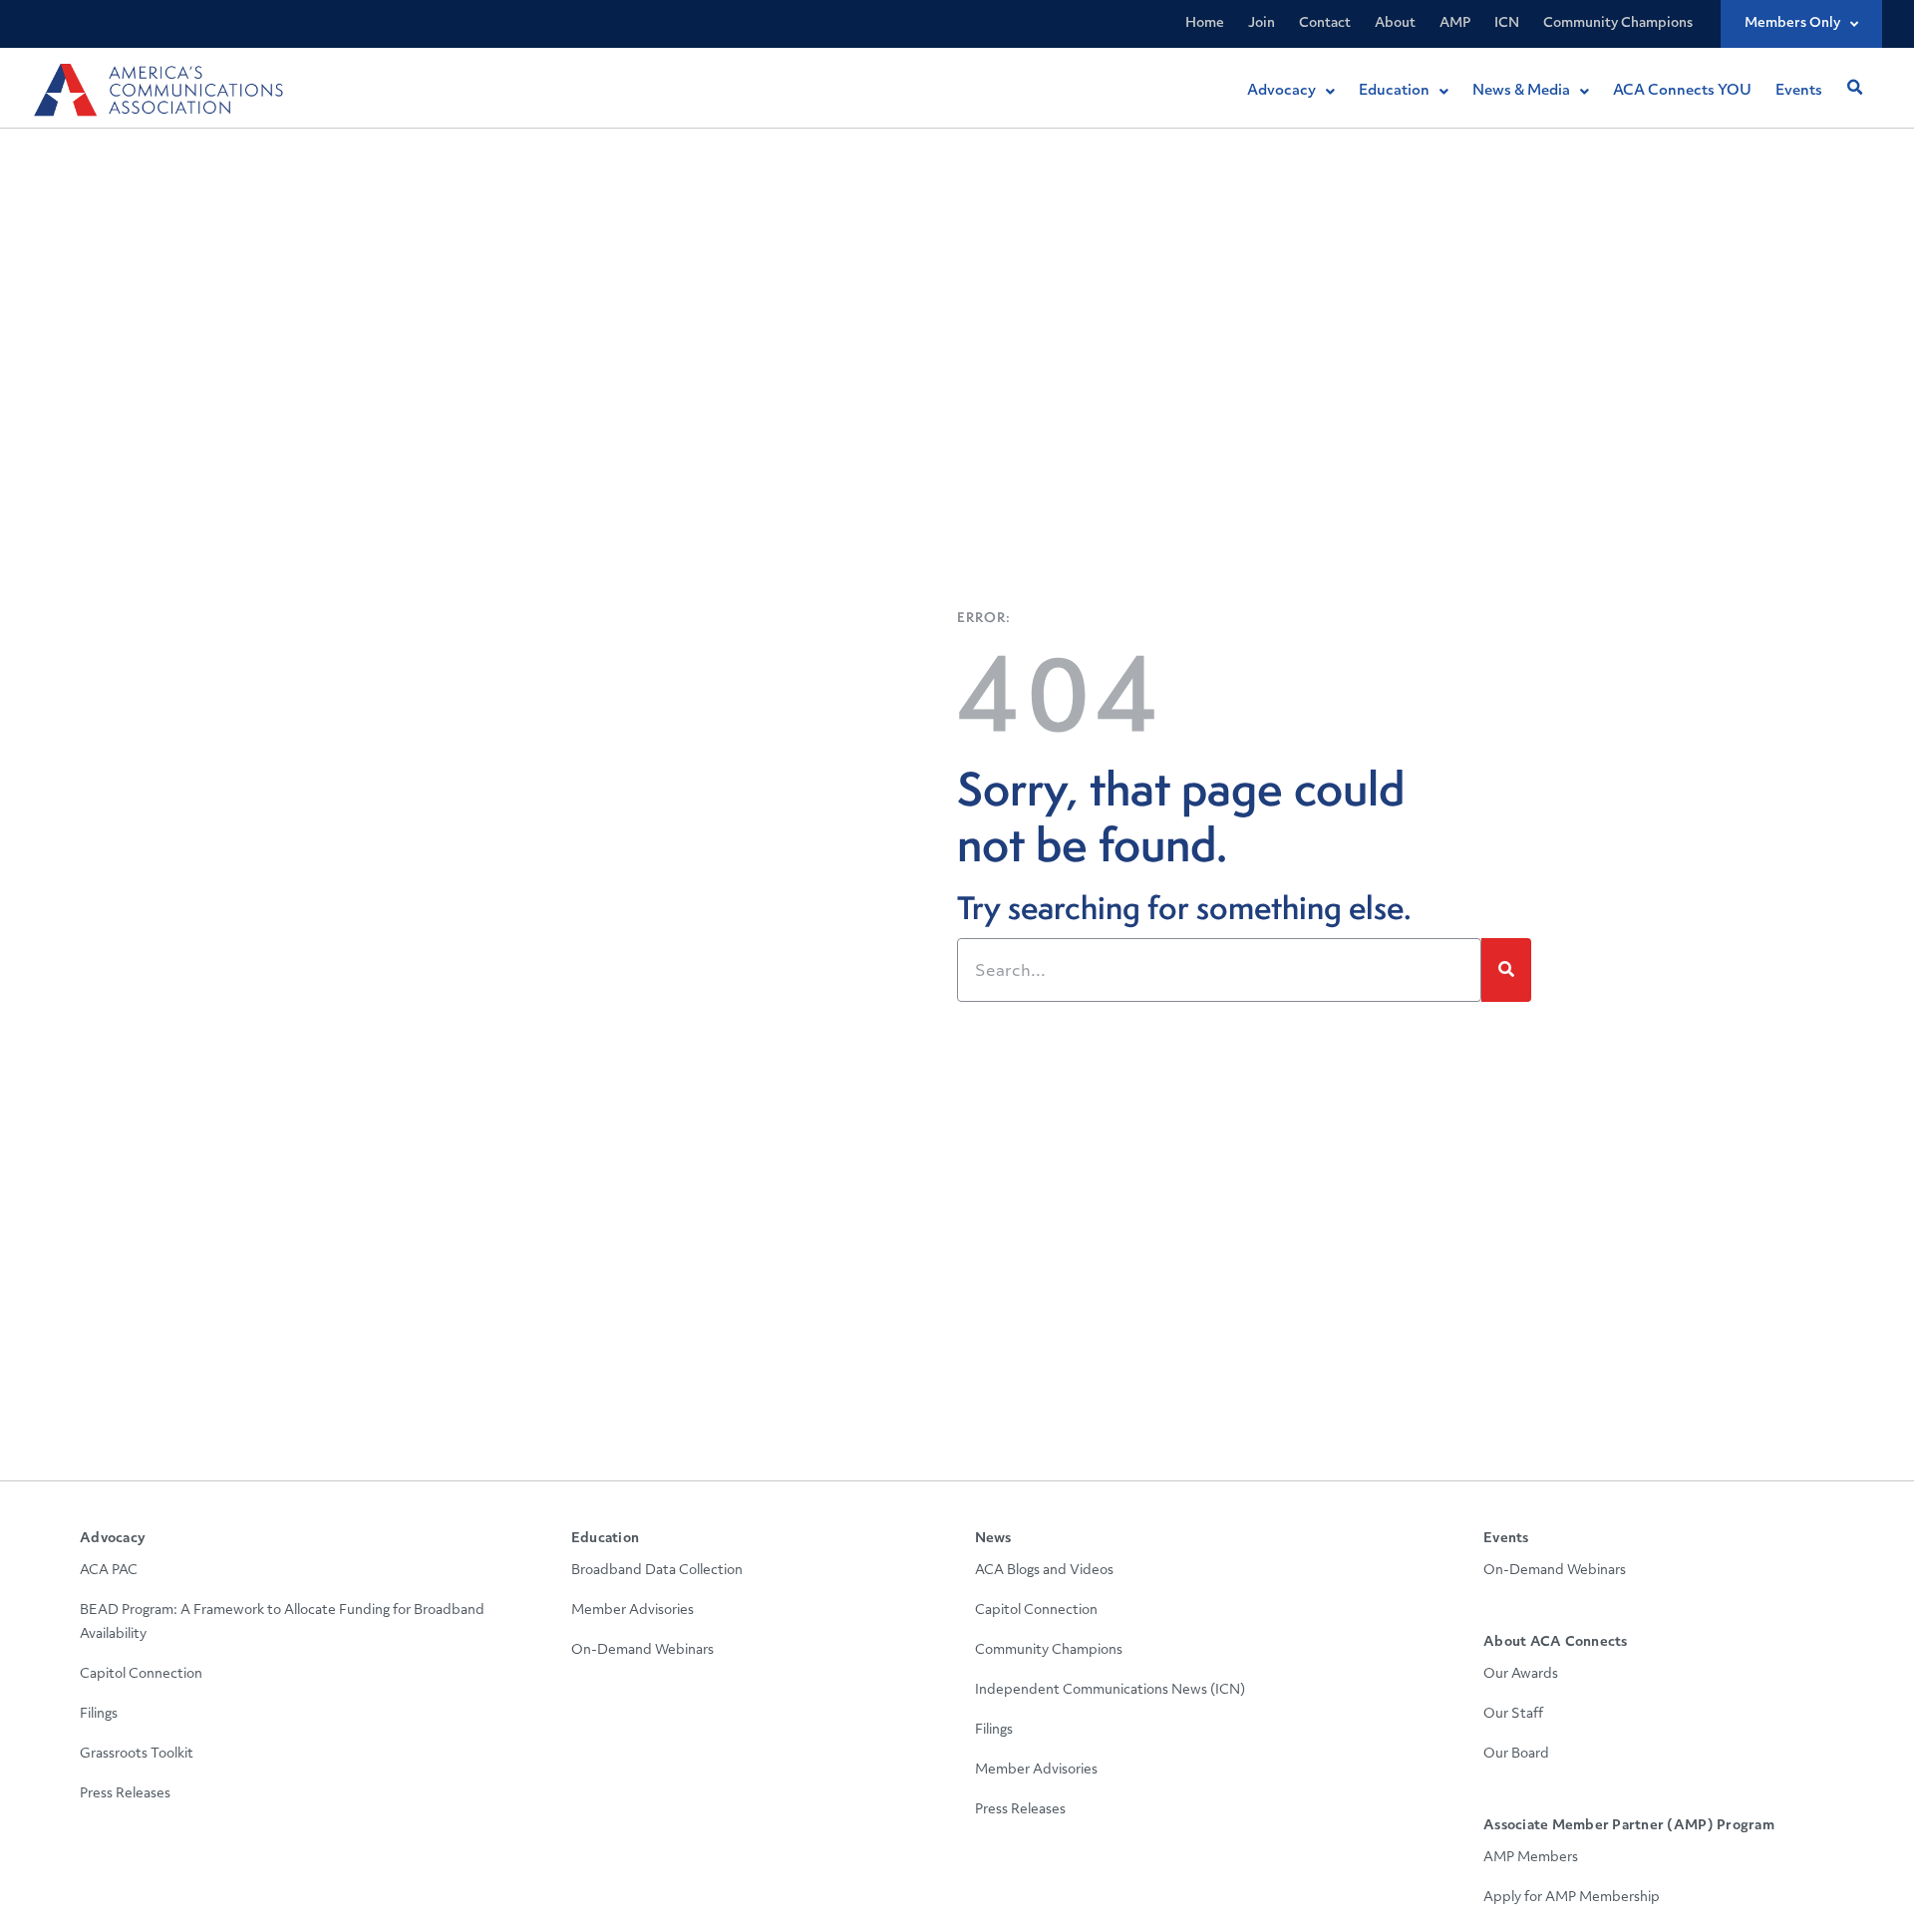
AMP (1455, 23)
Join (1262, 23)
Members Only (1792, 23)
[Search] (1506, 970)
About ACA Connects (1556, 1642)
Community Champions (1618, 23)
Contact (1325, 23)
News (993, 1539)
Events (1506, 1539)
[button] (1854, 88)
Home (1205, 23)
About (1395, 23)
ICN (1507, 23)
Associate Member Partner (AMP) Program (1629, 1826)
